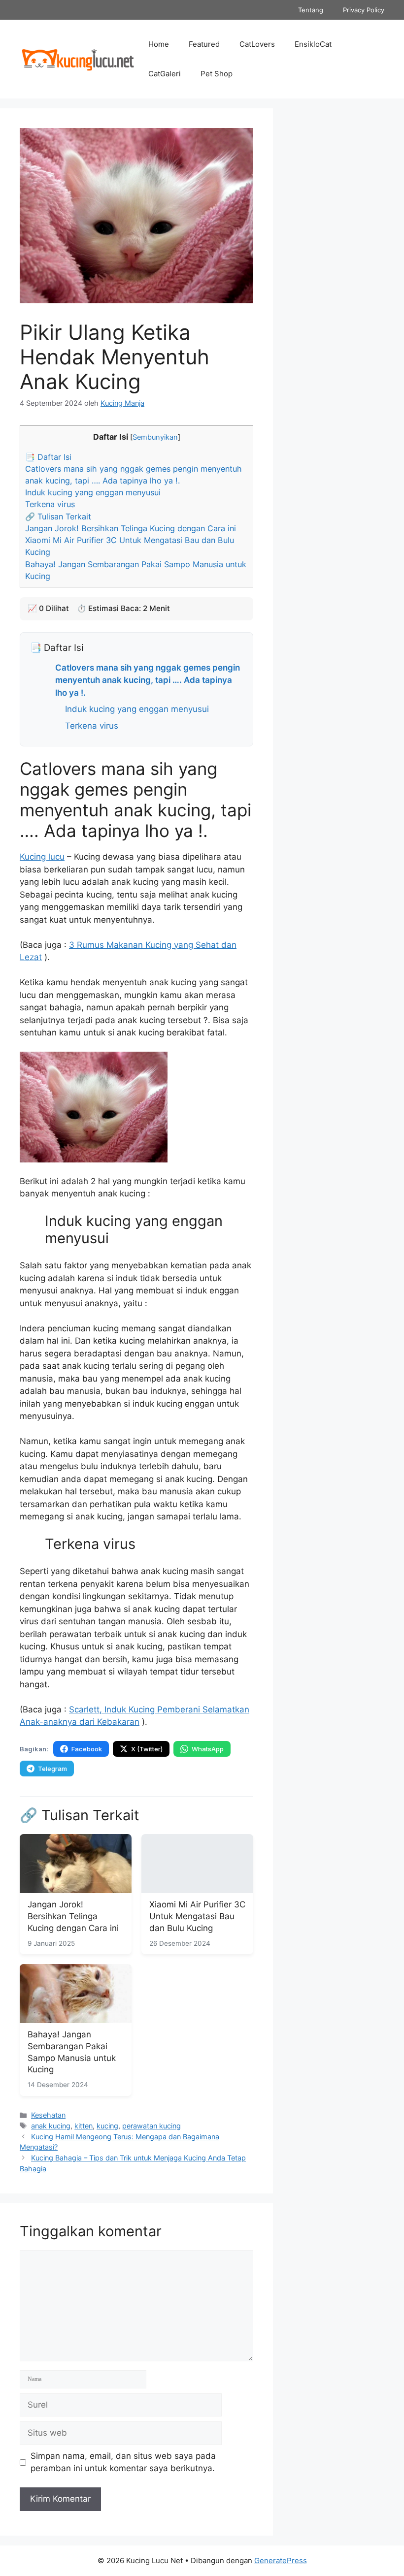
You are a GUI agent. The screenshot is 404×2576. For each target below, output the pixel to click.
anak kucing (51, 2126)
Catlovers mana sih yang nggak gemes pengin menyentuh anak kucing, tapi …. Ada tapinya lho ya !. (148, 680)
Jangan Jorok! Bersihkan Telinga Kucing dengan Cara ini (131, 528)
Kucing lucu (42, 857)
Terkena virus (50, 504)
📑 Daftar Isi (48, 457)
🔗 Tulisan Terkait (58, 516)
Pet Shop (217, 74)
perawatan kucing (151, 2126)
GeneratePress (281, 2560)
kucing (107, 2126)
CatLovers (257, 44)
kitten (84, 2126)
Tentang (311, 10)
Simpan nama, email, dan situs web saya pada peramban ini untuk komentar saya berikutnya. (123, 2462)
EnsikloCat (313, 44)
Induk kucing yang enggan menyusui (93, 492)
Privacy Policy (364, 10)
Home (159, 44)
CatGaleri (165, 74)
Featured (204, 44)
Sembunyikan (155, 437)
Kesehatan (48, 2115)
